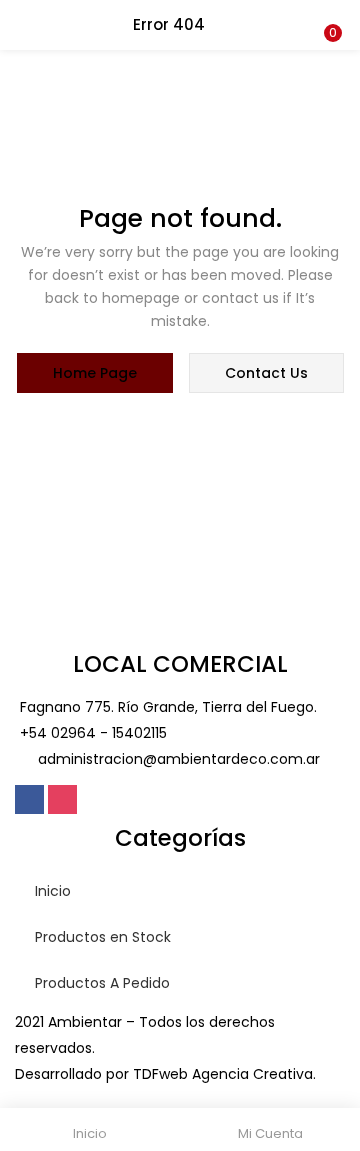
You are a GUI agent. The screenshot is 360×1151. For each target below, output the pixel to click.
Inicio (53, 891)
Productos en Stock (103, 937)
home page (95, 373)
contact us (266, 373)
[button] (330, 13)
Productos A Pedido (102, 983)
